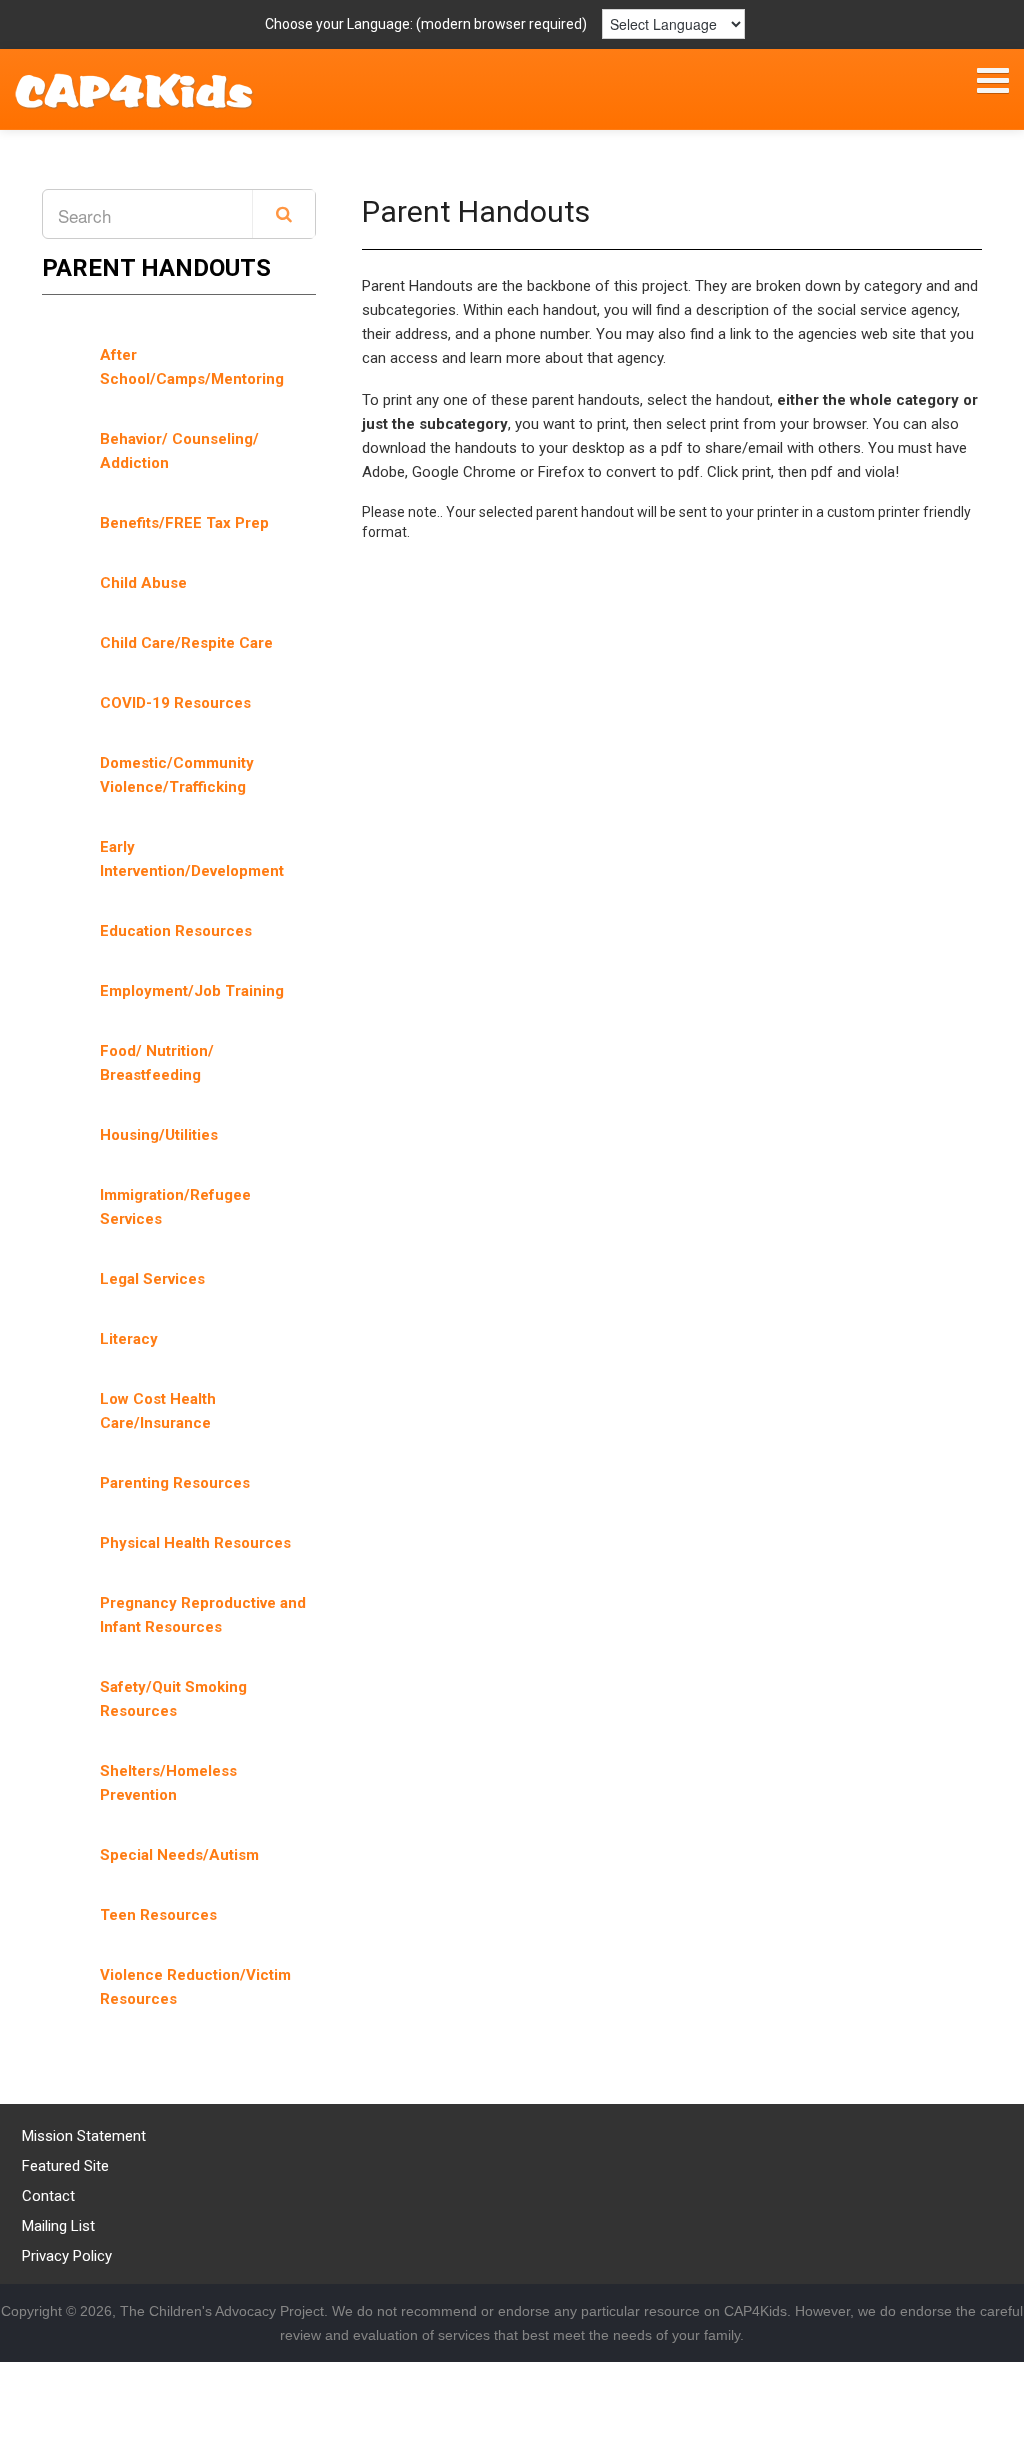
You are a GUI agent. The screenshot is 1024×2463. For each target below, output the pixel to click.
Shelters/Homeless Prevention (168, 1783)
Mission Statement (84, 2136)
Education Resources (176, 931)
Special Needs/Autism (179, 1855)
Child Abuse (143, 583)
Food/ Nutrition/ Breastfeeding (157, 1063)
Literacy (129, 1339)
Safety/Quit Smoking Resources (173, 1699)
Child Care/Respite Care (186, 643)
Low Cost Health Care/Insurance (158, 1411)
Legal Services (152, 1279)
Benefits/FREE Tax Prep (184, 523)
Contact (48, 2196)
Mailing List (58, 2226)
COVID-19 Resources (175, 703)
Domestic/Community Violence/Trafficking (177, 775)
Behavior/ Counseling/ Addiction (179, 451)
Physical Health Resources (195, 1543)
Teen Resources (158, 1915)
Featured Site (65, 2166)
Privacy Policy (67, 2256)
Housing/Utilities (159, 1135)
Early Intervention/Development (192, 859)
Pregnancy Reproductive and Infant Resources (203, 1615)
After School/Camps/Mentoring (192, 367)
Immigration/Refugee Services (175, 1207)
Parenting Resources (175, 1483)
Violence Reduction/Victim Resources (195, 1987)
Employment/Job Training (192, 991)
